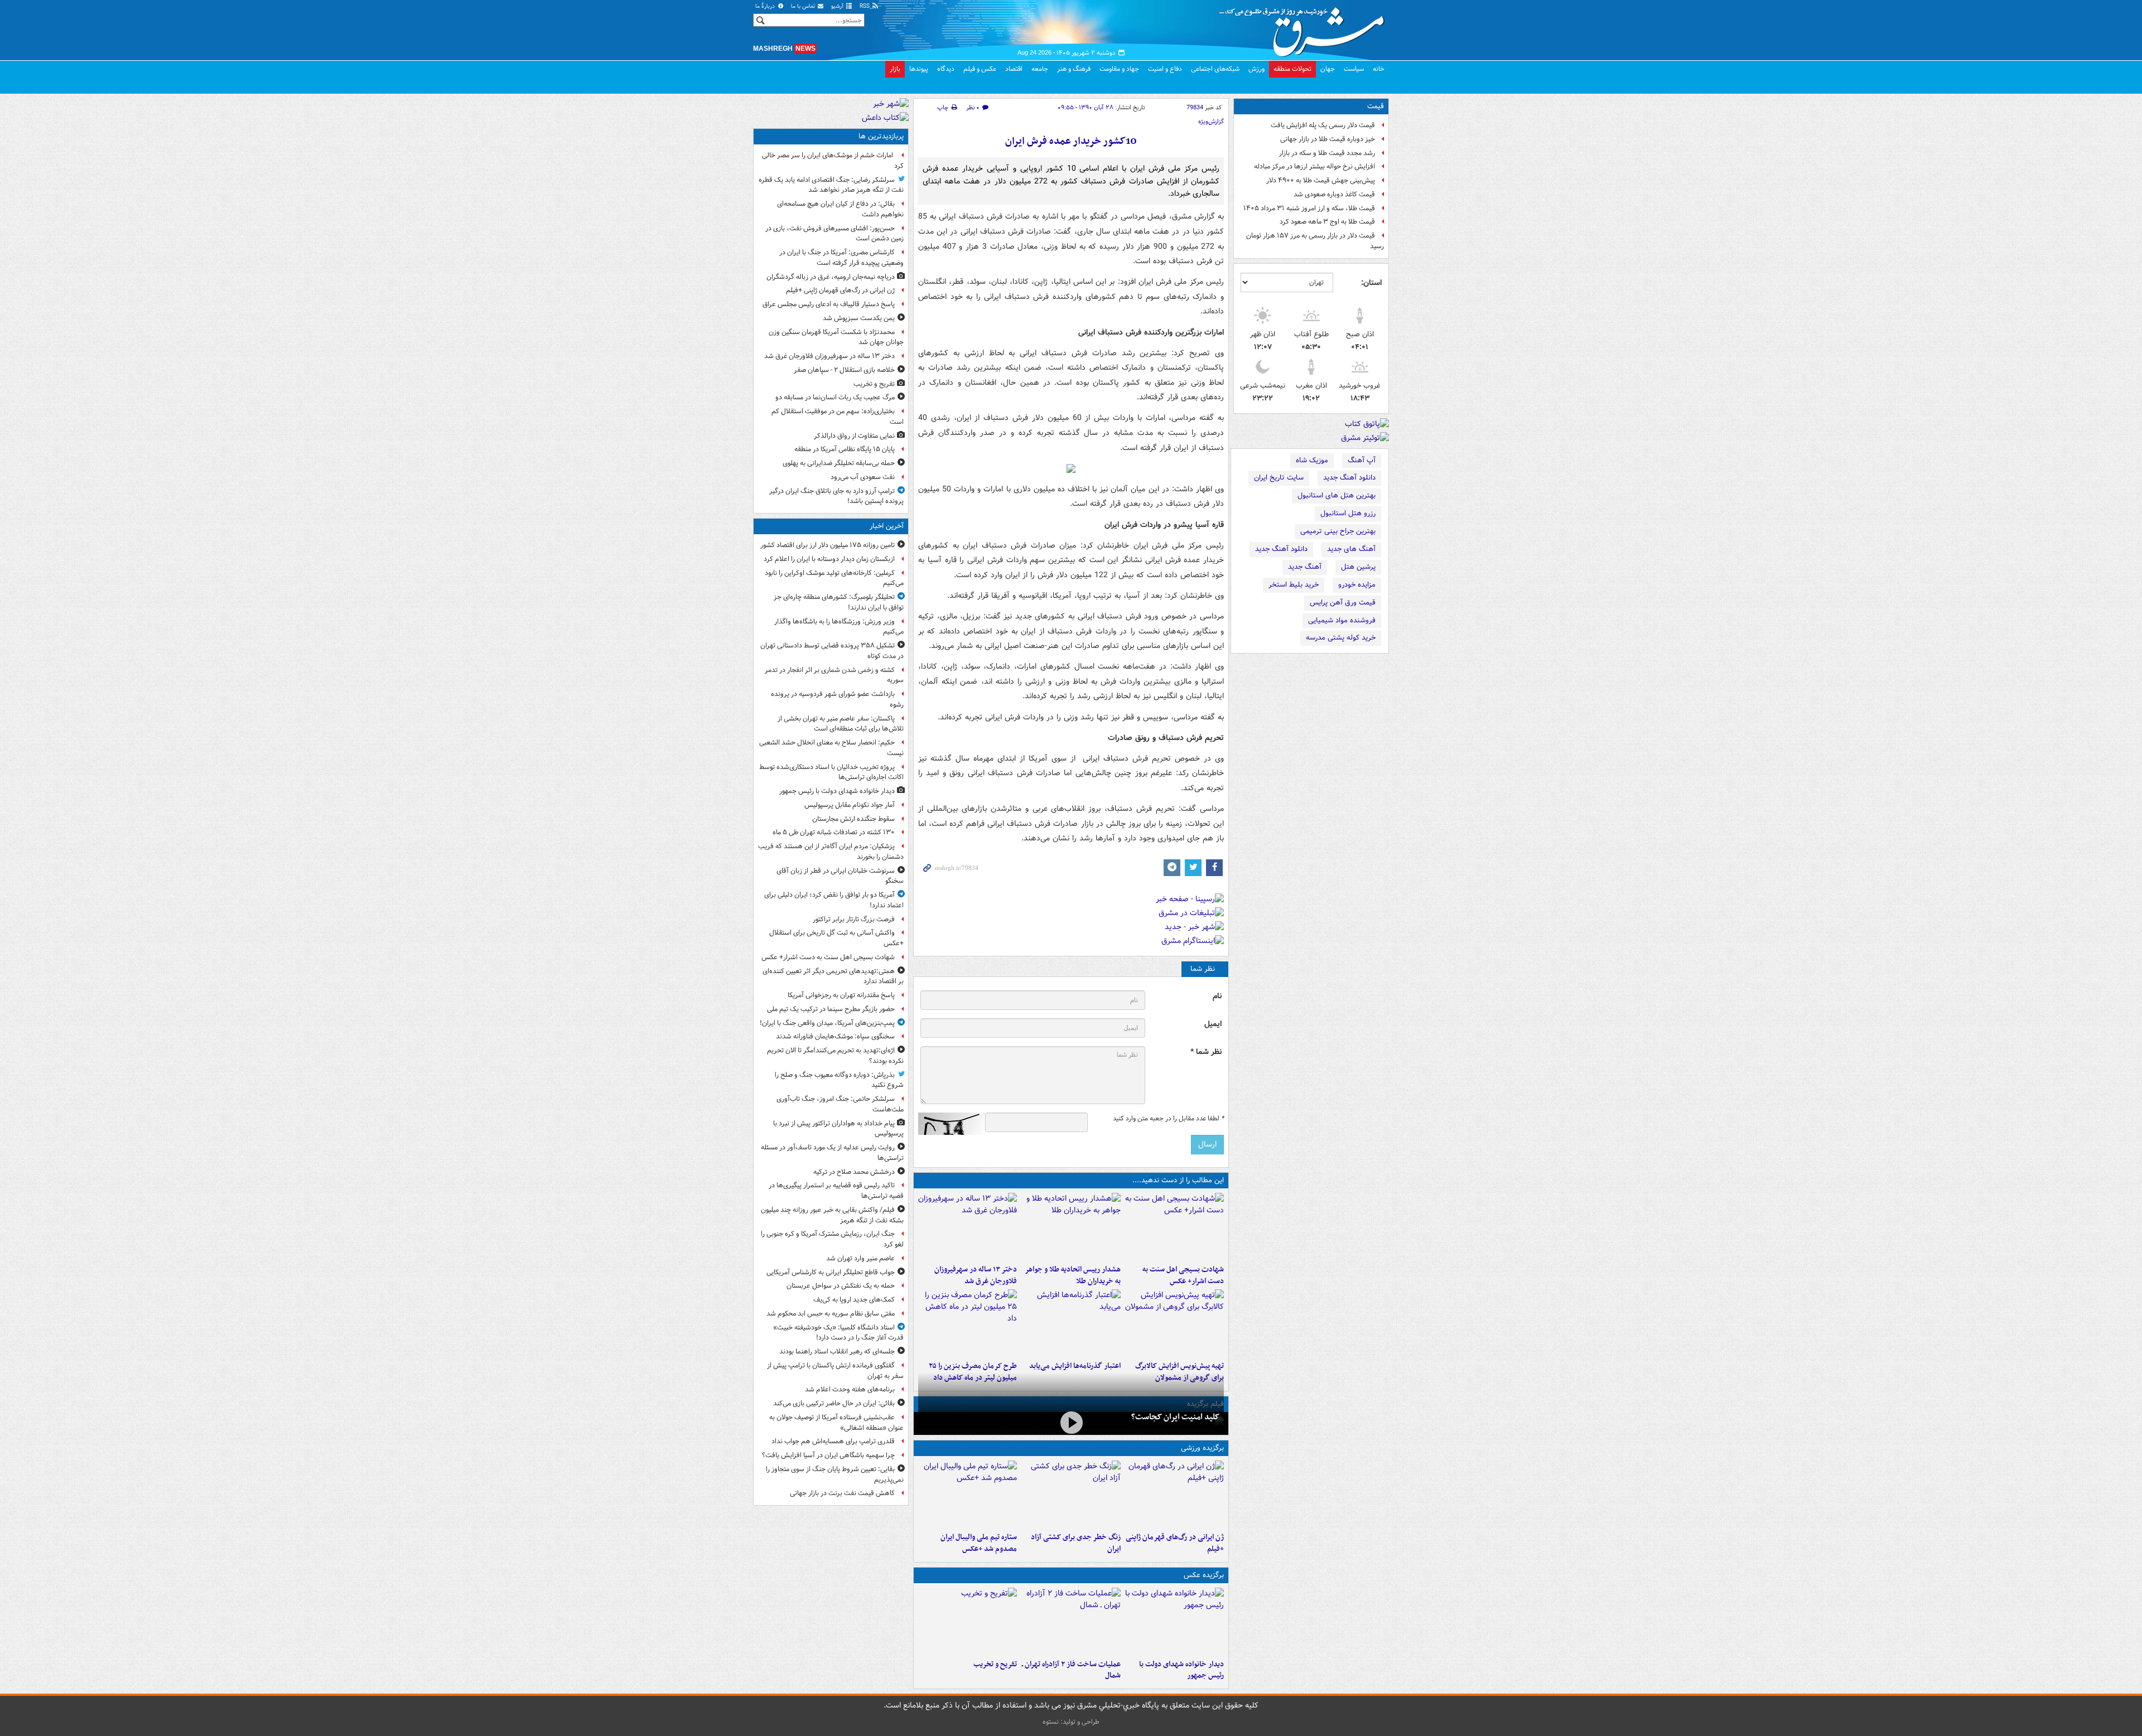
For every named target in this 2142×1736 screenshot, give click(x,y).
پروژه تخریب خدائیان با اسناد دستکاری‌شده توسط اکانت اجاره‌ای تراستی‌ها (831, 772)
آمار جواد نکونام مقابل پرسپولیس (850, 805)
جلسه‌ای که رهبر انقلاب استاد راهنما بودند (837, 1351)
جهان (1328, 69)
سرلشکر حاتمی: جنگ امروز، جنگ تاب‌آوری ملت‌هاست (840, 1104)
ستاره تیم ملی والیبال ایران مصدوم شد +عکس (979, 1543)
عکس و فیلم (980, 69)
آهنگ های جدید (1351, 549)
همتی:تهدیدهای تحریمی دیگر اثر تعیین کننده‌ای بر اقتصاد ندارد (833, 976)
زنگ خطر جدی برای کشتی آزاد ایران (1075, 1543)
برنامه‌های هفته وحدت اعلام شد (850, 1389)
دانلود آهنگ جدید (1349, 478)
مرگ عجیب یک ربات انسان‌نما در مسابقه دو (835, 397)
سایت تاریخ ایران (1279, 478)
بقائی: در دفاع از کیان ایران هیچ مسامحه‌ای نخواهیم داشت (840, 209)
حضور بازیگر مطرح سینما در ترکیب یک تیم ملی (831, 1009)
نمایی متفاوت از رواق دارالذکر (854, 436)
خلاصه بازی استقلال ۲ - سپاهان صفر (844, 370)
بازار (895, 69)
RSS (865, 6)
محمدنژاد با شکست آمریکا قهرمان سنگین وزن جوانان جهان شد (836, 337)
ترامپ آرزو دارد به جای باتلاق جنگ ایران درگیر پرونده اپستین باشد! (836, 496)
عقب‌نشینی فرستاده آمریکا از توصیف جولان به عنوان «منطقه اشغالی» (836, 1423)
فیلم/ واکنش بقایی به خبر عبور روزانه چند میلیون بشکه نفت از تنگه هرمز (832, 1215)
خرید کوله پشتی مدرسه (1341, 638)
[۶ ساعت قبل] (968, 1226)
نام (1217, 996)
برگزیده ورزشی (1202, 1448)
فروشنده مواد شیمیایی (1342, 620)
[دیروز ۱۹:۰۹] (1071, 1323)
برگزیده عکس (1204, 1575)
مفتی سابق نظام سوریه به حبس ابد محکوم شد (831, 1314)
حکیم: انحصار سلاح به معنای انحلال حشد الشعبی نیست (831, 748)
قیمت (1376, 106)
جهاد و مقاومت (1119, 69)
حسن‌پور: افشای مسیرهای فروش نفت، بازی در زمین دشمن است (834, 234)
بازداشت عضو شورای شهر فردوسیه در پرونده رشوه (837, 699)
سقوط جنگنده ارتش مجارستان (853, 819)
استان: (1371, 283)
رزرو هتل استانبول (1348, 513)
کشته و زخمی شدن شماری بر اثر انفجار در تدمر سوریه (834, 675)
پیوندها (919, 69)
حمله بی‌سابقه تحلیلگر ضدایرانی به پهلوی (839, 463)
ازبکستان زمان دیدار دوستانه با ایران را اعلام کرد (829, 559)
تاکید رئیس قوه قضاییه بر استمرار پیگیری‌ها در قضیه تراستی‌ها (836, 1191)
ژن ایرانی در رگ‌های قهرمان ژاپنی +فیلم (1175, 1543)
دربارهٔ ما (766, 6)
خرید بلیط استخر (1294, 585)
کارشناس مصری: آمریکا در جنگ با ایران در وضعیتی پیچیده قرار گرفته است (841, 258)
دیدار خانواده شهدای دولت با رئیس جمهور (1181, 1670)
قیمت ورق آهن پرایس (1343, 603)
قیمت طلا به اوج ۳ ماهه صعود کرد (1327, 222)
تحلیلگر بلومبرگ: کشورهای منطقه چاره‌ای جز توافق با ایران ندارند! (839, 602)
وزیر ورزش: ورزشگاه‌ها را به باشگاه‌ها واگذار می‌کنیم (839, 627)
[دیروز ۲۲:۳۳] (1174, 1323)
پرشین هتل (1358, 567)
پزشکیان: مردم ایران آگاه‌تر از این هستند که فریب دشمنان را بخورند (831, 852)
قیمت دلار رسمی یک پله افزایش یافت (1323, 125)
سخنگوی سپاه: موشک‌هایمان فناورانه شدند (835, 1036)
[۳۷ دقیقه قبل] (1174, 1621)
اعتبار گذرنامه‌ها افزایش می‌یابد (1075, 1366)
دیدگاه (946, 69)
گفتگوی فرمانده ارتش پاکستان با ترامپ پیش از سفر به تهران (835, 1371)
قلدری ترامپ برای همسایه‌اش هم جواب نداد (833, 1441)
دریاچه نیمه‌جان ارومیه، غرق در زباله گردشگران (831, 277)
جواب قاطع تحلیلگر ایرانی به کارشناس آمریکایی (831, 1272)
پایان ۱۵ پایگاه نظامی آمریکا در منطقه (845, 449)
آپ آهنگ (1362, 460)
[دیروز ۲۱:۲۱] (1071, 1422)
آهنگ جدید (1305, 567)
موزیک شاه (1312, 460)
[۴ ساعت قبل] (1071, 1494)
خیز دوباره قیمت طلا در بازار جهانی (1328, 139)
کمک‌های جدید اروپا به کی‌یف (854, 1300)
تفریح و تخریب (995, 1664)
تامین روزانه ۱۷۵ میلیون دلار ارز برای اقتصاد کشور (828, 545)
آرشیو (838, 6)
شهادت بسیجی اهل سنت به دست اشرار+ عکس (1183, 1275)
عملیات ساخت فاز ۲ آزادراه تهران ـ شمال (1071, 1670)
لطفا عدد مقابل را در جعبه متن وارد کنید (1168, 1119)
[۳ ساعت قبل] (1174, 1494)
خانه (1379, 69)
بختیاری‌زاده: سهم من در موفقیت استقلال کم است (838, 417)
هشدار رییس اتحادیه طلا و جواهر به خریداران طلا (1072, 1275)
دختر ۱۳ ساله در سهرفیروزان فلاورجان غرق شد (976, 1275)
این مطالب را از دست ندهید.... (1178, 1180)
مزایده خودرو (1357, 585)
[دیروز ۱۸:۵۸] (968, 1323)
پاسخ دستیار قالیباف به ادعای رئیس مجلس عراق (829, 304)
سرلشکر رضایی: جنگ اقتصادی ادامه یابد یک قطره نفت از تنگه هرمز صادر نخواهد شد (831, 185)
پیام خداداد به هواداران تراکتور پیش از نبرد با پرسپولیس (838, 1129)
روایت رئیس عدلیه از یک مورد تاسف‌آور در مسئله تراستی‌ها (832, 1153)
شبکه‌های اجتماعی (1215, 69)
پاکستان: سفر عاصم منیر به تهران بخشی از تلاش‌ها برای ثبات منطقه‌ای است (841, 724)
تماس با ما (804, 6)
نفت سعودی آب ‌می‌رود (863, 477)
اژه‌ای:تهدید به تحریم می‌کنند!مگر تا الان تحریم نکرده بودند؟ (835, 1056)
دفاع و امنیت (1165, 69)
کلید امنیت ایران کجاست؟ (1175, 1417)
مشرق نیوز (1305, 28)
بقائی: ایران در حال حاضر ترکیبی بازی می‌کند (834, 1403)
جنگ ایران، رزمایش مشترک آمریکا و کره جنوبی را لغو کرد (832, 1239)
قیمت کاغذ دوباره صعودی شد (1334, 194)
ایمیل (1213, 1024)
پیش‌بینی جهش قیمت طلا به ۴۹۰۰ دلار (1321, 180)
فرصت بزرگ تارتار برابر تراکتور (854, 919)
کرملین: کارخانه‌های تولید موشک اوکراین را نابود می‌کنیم (834, 578)
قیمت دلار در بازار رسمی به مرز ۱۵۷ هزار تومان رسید (1315, 241)
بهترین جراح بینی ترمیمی (1338, 531)
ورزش (1256, 69)
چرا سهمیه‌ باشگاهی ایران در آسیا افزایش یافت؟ (828, 1455)
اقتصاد (1014, 69)
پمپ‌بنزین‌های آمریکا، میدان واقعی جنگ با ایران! (827, 1023)
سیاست (1354, 69)
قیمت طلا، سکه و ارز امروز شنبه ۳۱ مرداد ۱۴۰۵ (1309, 208)
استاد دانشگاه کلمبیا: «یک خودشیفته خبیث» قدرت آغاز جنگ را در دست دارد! (838, 1333)
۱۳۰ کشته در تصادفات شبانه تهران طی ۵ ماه (834, 832)
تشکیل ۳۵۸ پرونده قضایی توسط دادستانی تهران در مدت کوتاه (832, 651)
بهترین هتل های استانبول (1337, 495)
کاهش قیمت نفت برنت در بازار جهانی (842, 1493)
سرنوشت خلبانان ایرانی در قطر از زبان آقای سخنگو (840, 876)
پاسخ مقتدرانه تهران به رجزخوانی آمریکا (841, 995)
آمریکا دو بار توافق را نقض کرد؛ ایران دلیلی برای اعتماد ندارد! (834, 900)
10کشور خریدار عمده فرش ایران (1071, 141)
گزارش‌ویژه (1211, 122)
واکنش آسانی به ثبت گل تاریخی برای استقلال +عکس (836, 938)
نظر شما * (1206, 1052)
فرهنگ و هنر (1074, 69)
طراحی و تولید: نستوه (1071, 1722)
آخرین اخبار (887, 526)
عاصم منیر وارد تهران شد (860, 1258)
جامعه (1040, 69)
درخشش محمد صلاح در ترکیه (854, 1172)
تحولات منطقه (1292, 69)
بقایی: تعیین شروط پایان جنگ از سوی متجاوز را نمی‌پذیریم (835, 1474)
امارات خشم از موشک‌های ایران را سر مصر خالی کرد (833, 161)
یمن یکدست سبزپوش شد (859, 318)
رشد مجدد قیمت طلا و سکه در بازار (1327, 153)
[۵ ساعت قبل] (1071, 1226)
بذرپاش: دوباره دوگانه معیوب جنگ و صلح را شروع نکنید (839, 1080)
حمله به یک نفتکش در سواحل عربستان (841, 1286)
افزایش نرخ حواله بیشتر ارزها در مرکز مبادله (1314, 166)
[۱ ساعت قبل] (1174, 1226)
